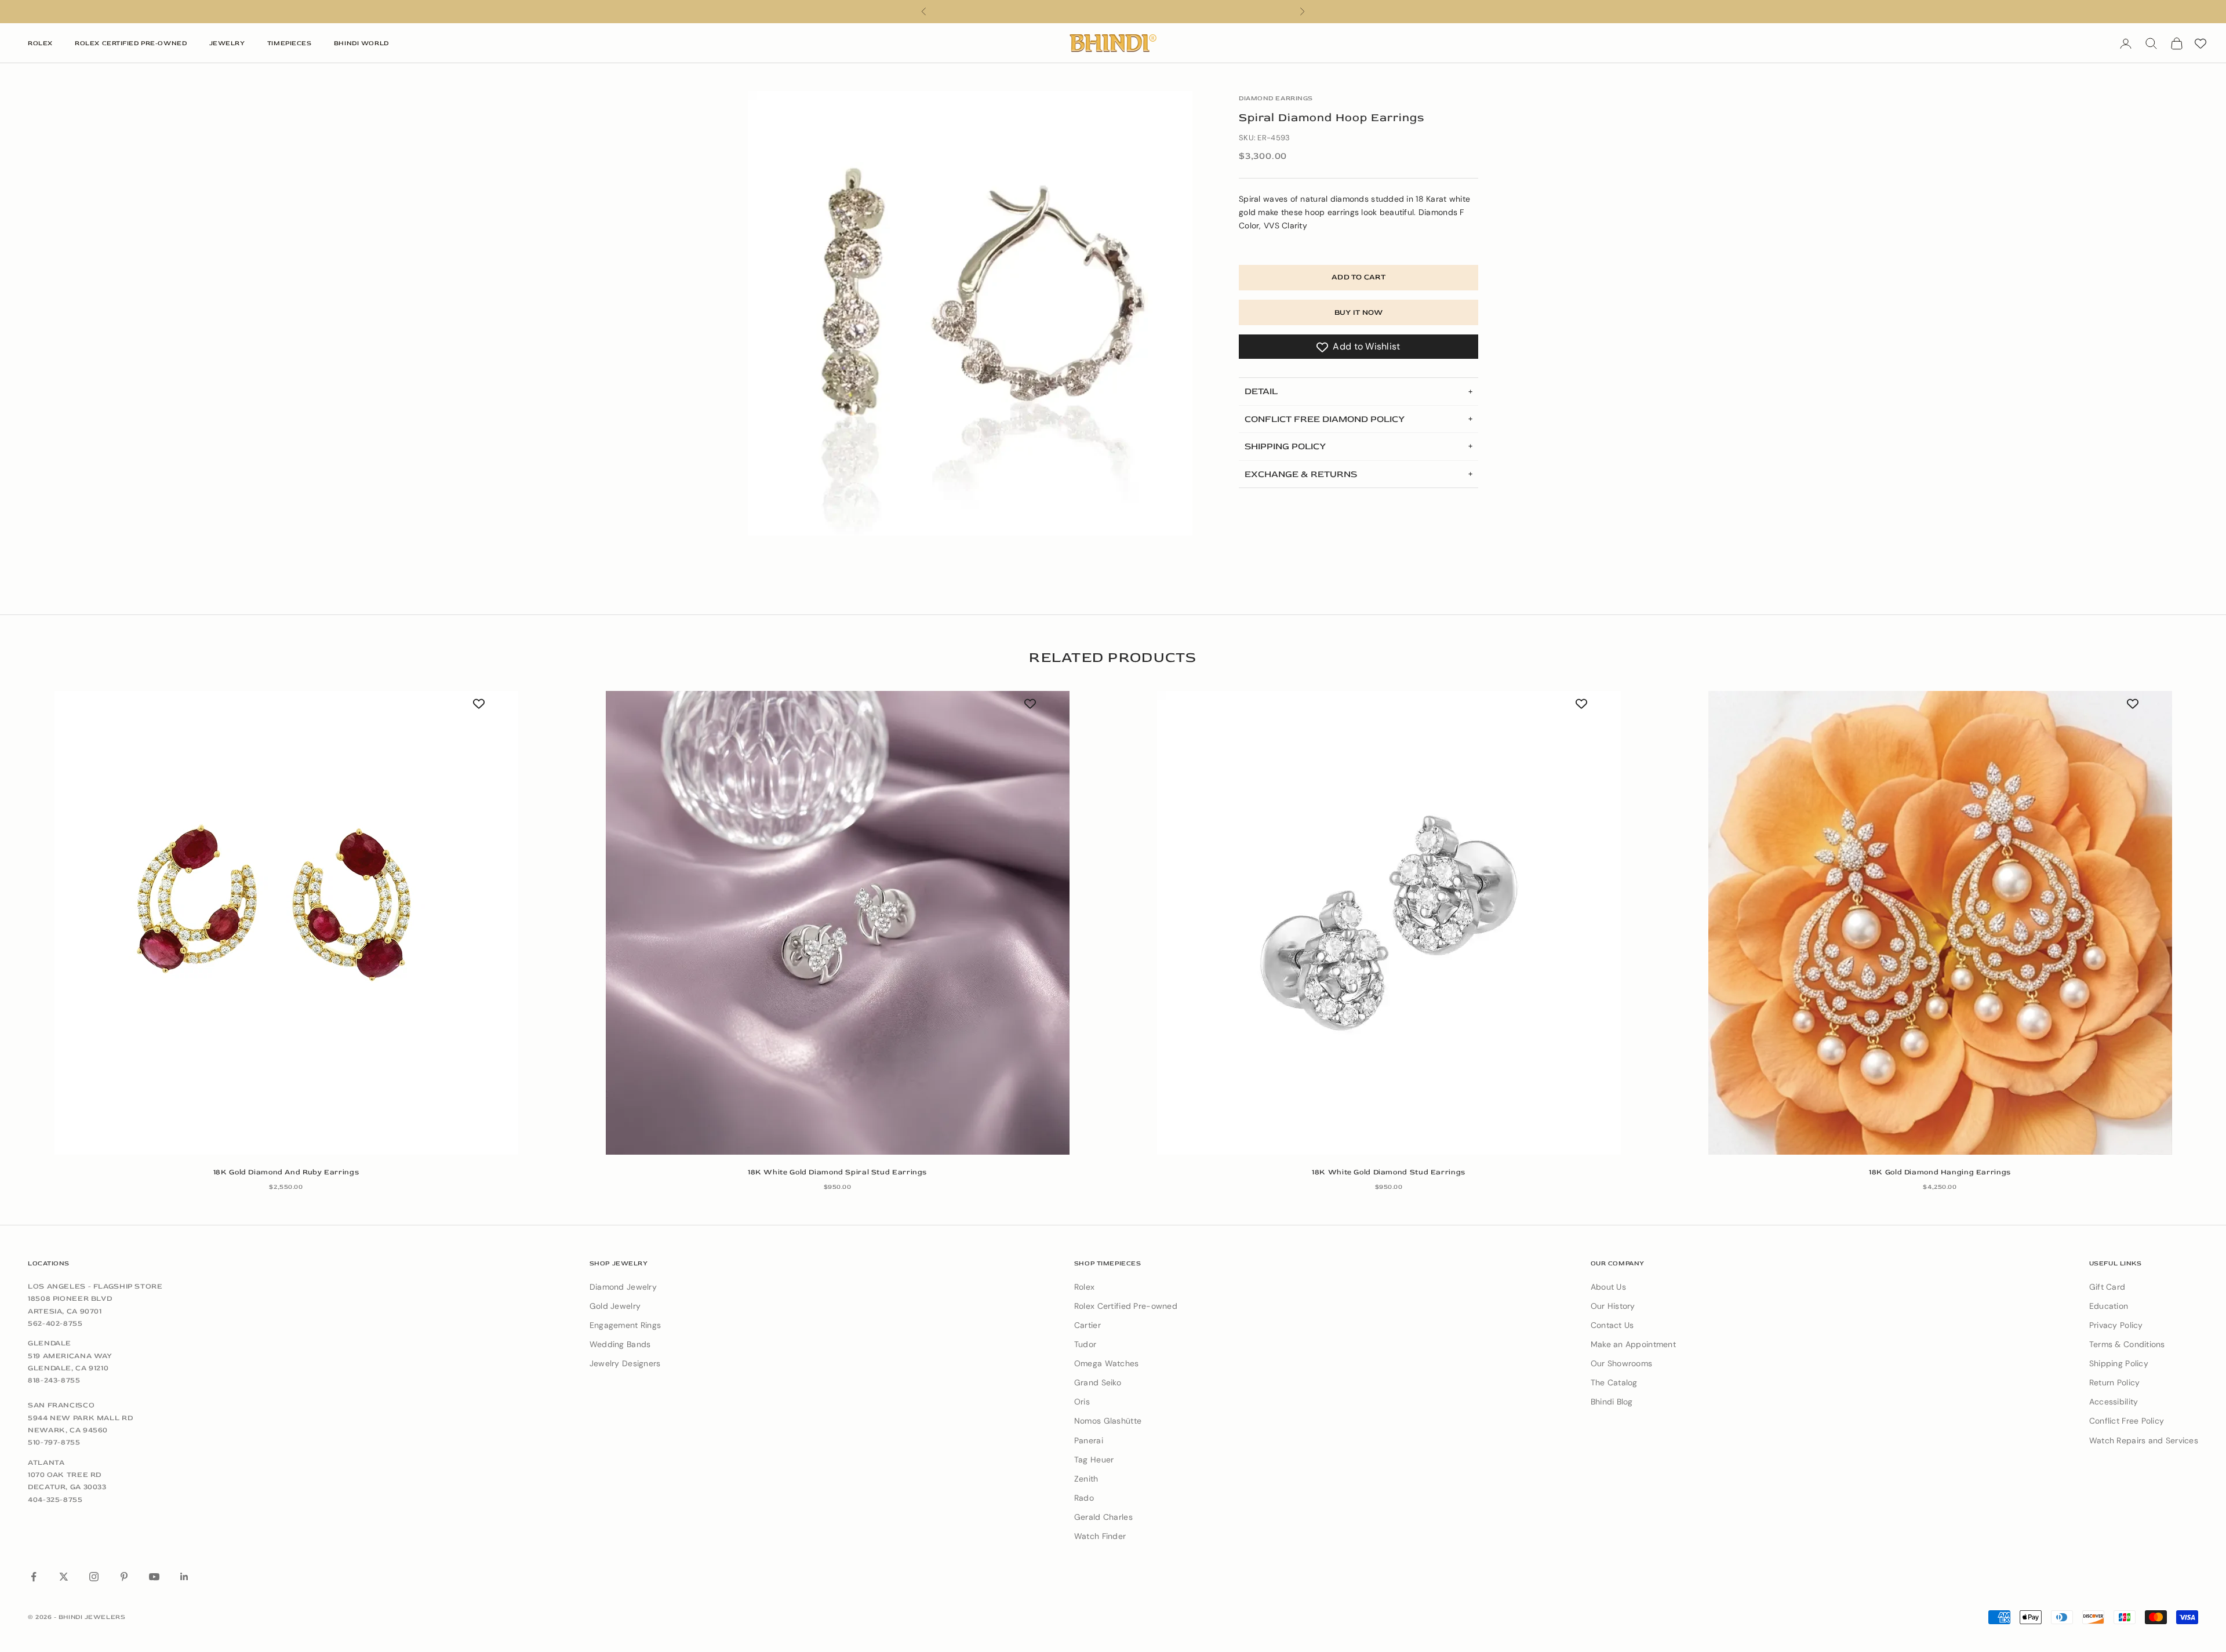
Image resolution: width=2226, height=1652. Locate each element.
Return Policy (2115, 1382)
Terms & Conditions (2127, 1344)
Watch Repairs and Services (2144, 1440)
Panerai (1089, 1440)
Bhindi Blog (1612, 1402)
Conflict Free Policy (2127, 1421)
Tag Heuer (1094, 1460)
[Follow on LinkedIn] (184, 1577)
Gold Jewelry (615, 1306)
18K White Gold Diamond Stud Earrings (1389, 1172)
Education (2109, 1306)
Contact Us (1612, 1325)
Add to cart (1358, 277)
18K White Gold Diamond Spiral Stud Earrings (837, 1172)
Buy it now (1359, 312)
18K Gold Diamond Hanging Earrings (1940, 1172)
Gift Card (2107, 1287)
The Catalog (1614, 1382)
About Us (1608, 1287)
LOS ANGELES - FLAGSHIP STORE (95, 1286)
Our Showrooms (1622, 1363)
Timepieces (290, 43)
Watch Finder (1100, 1536)
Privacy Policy (2116, 1325)
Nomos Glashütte (1108, 1421)
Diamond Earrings (1276, 98)
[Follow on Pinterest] (124, 1577)
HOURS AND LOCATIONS (1113, 11)
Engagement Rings (625, 1325)
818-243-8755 (54, 1380)
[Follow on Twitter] (64, 1577)
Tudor (1085, 1344)
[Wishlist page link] (2200, 43)
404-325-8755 (55, 1500)
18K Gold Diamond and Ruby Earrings (286, 1172)
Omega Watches (1107, 1363)
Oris (1082, 1402)
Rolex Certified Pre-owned (1126, 1306)
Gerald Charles (1103, 1517)
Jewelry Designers (625, 1363)
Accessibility (2114, 1402)
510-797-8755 (54, 1442)
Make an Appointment (1633, 1344)
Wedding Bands (620, 1344)
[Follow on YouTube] (154, 1577)
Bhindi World (361, 43)
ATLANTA (46, 1462)
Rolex (40, 43)
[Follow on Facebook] (34, 1577)
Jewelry (227, 43)
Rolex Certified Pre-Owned (131, 43)
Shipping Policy (2119, 1363)
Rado (1084, 1498)
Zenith (1086, 1479)
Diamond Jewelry (623, 1287)
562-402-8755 (55, 1323)
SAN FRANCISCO (61, 1405)
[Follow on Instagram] (94, 1577)
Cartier (1087, 1325)
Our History (1613, 1306)
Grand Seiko (1098, 1382)
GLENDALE (50, 1343)
